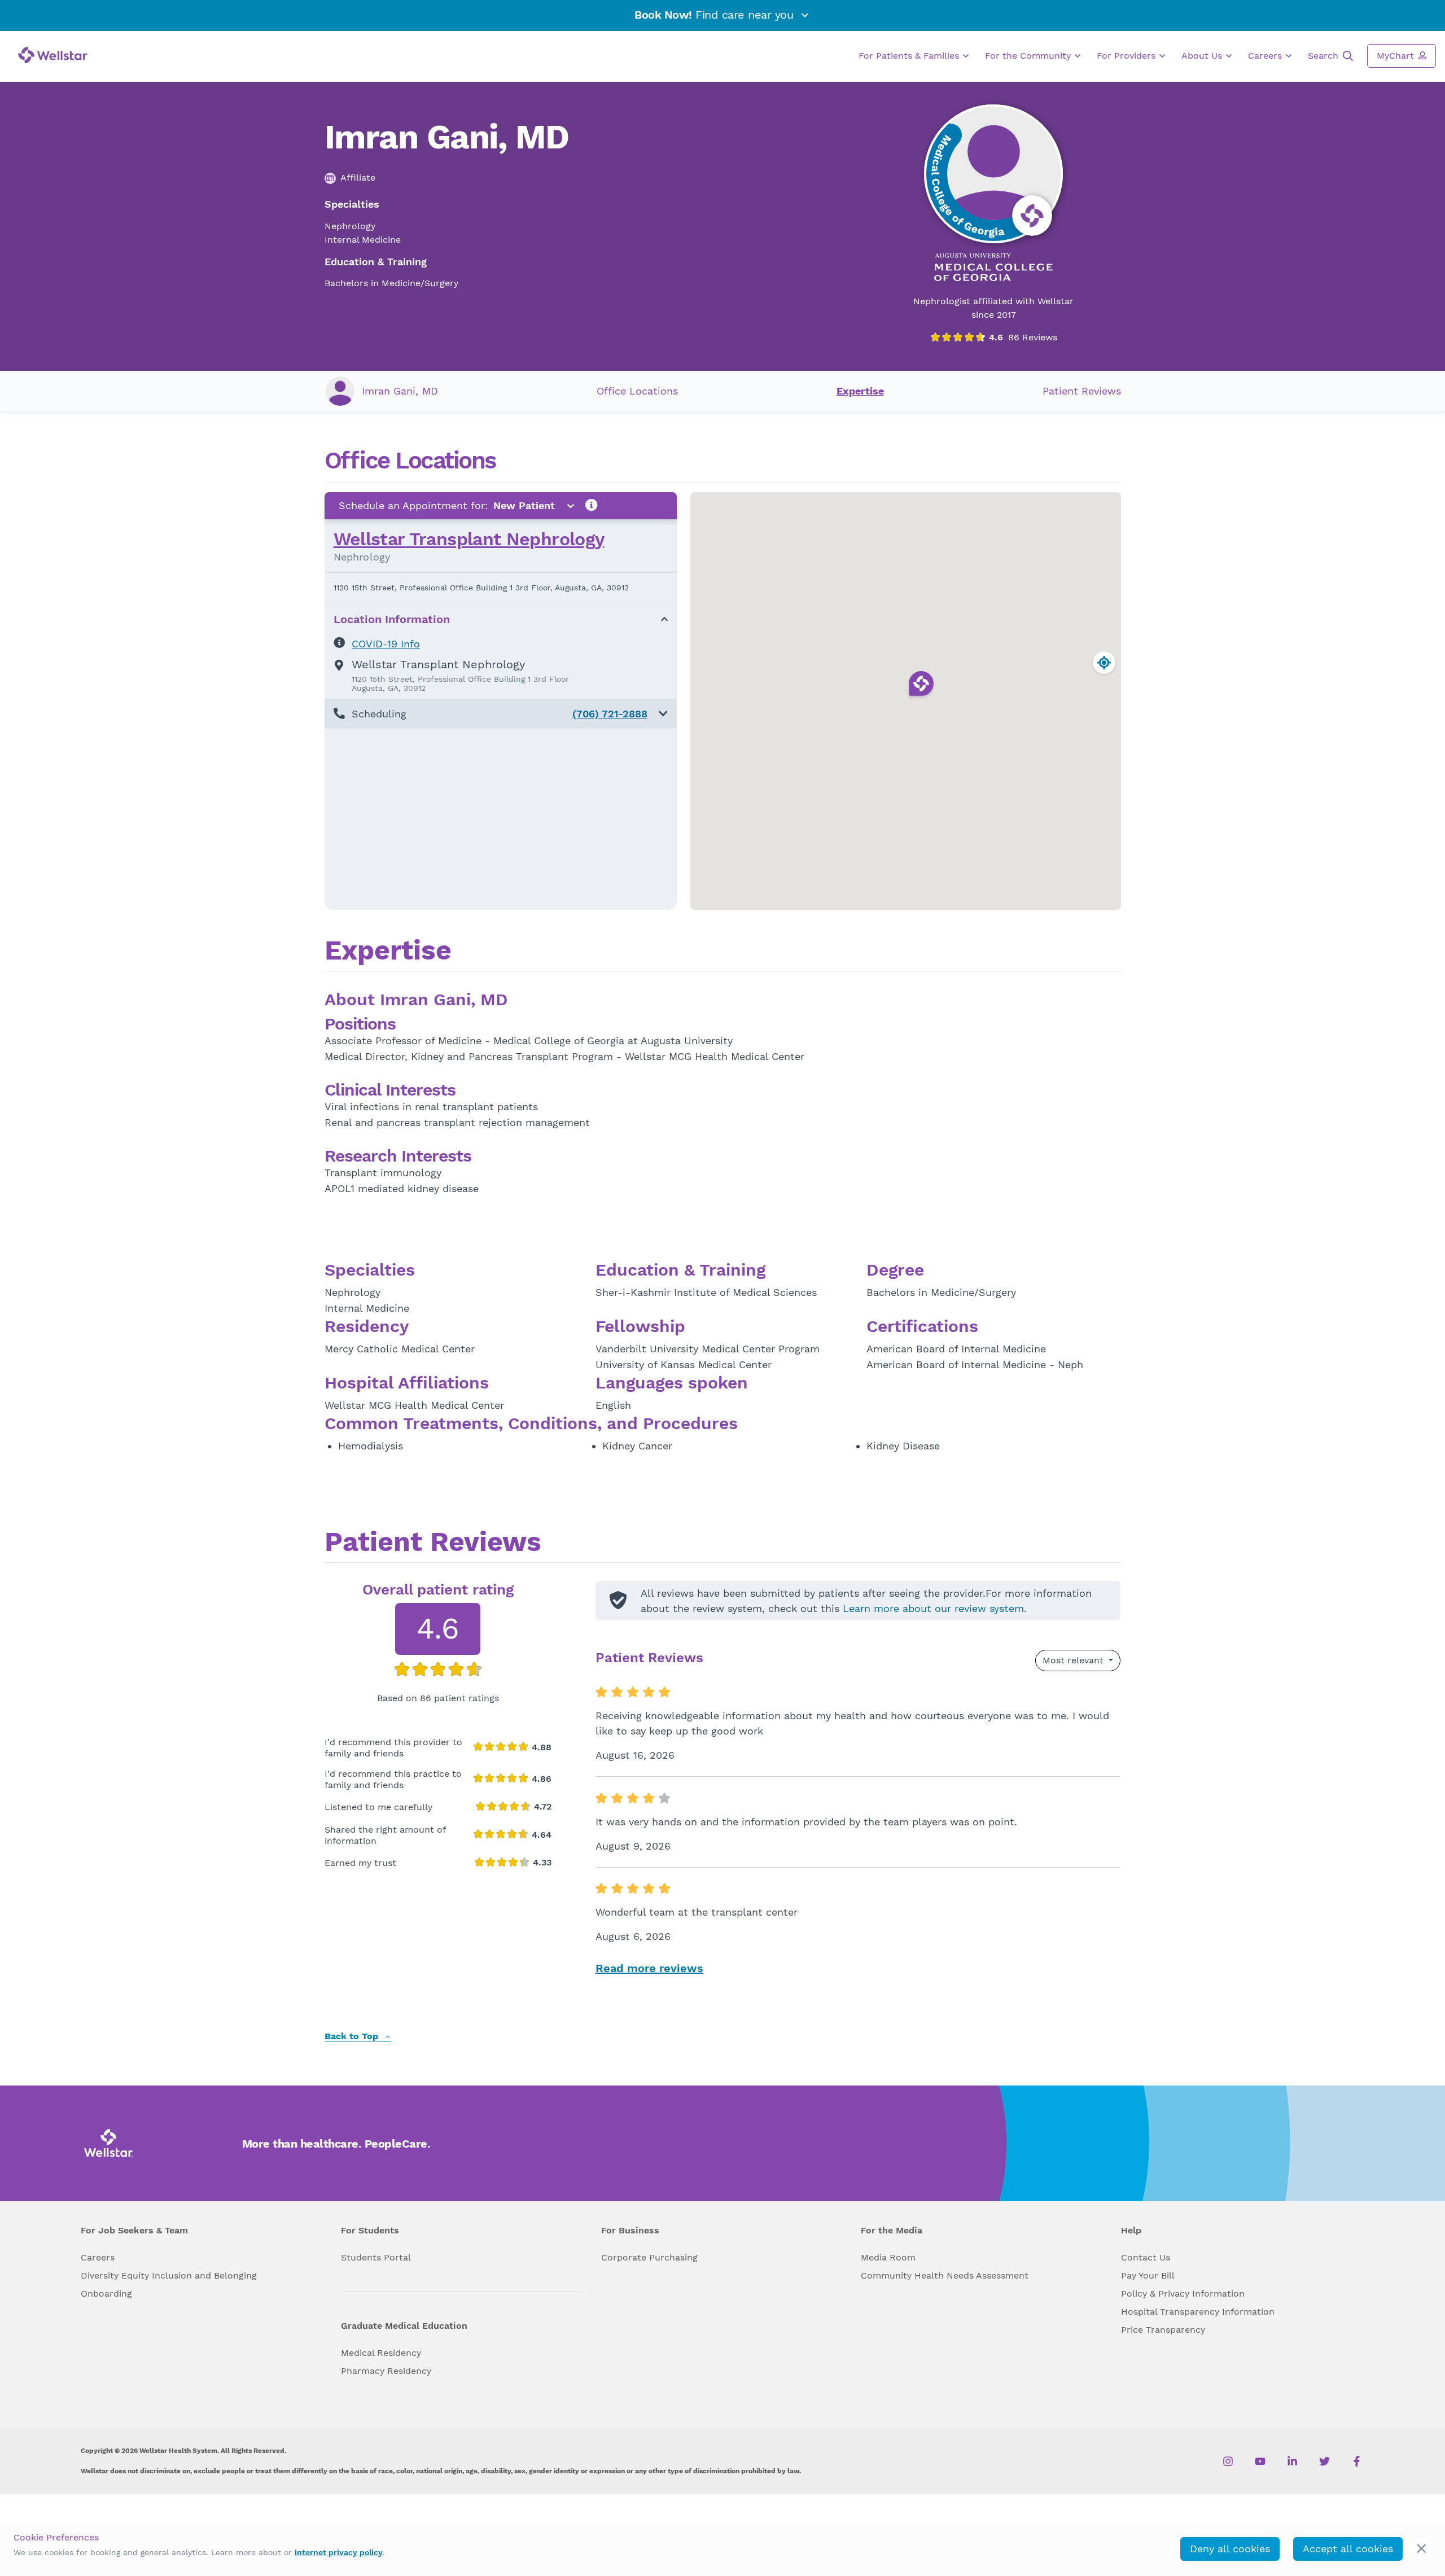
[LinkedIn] (1292, 2461)
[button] (501, 714)
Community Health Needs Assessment (945, 2275)
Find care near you (716, 15)
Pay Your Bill (1148, 2275)
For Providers (1127, 56)
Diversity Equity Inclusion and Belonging (169, 2275)
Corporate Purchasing (649, 2257)
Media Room (888, 2257)
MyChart (1397, 56)
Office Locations (637, 391)
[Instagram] (1228, 2461)
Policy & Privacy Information (1183, 2294)
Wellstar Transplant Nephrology (469, 539)
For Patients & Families (910, 56)
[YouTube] (1260, 2461)
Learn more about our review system (933, 1608)
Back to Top (353, 2037)
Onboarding (106, 2294)
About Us (1203, 56)
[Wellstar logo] (53, 55)
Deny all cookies (1230, 2549)
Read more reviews (649, 1968)
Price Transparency (1163, 2330)
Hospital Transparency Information (1198, 2312)
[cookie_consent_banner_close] (1422, 2549)
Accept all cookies (1348, 2549)
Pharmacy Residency (386, 2371)
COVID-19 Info (386, 644)
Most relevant (1074, 1660)
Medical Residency (381, 2353)
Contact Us (1146, 2257)
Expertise (860, 391)
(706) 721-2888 (610, 714)
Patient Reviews (1082, 391)
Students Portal (376, 2257)
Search (1324, 56)
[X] (1324, 2461)
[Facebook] (1357, 2461)
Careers (1266, 56)
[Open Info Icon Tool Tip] (592, 505)
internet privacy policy (339, 2552)
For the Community (1029, 56)
